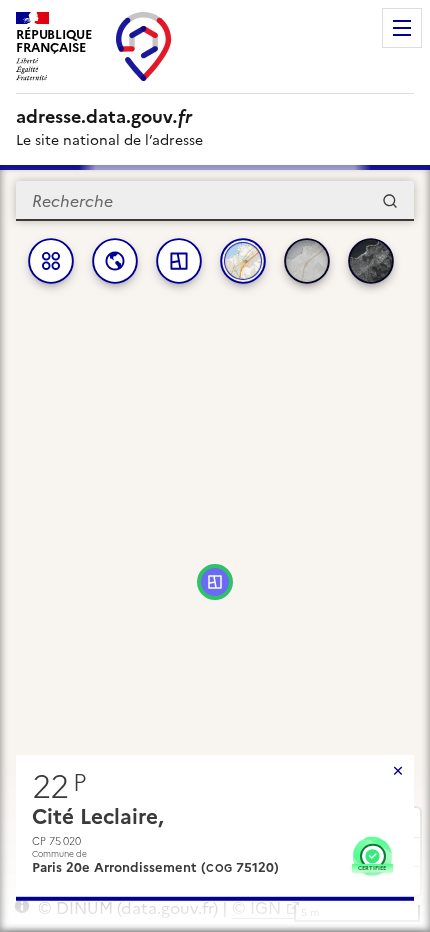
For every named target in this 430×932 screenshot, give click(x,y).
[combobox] (215, 201)
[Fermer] (398, 771)
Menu (402, 28)
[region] (215, 548)
